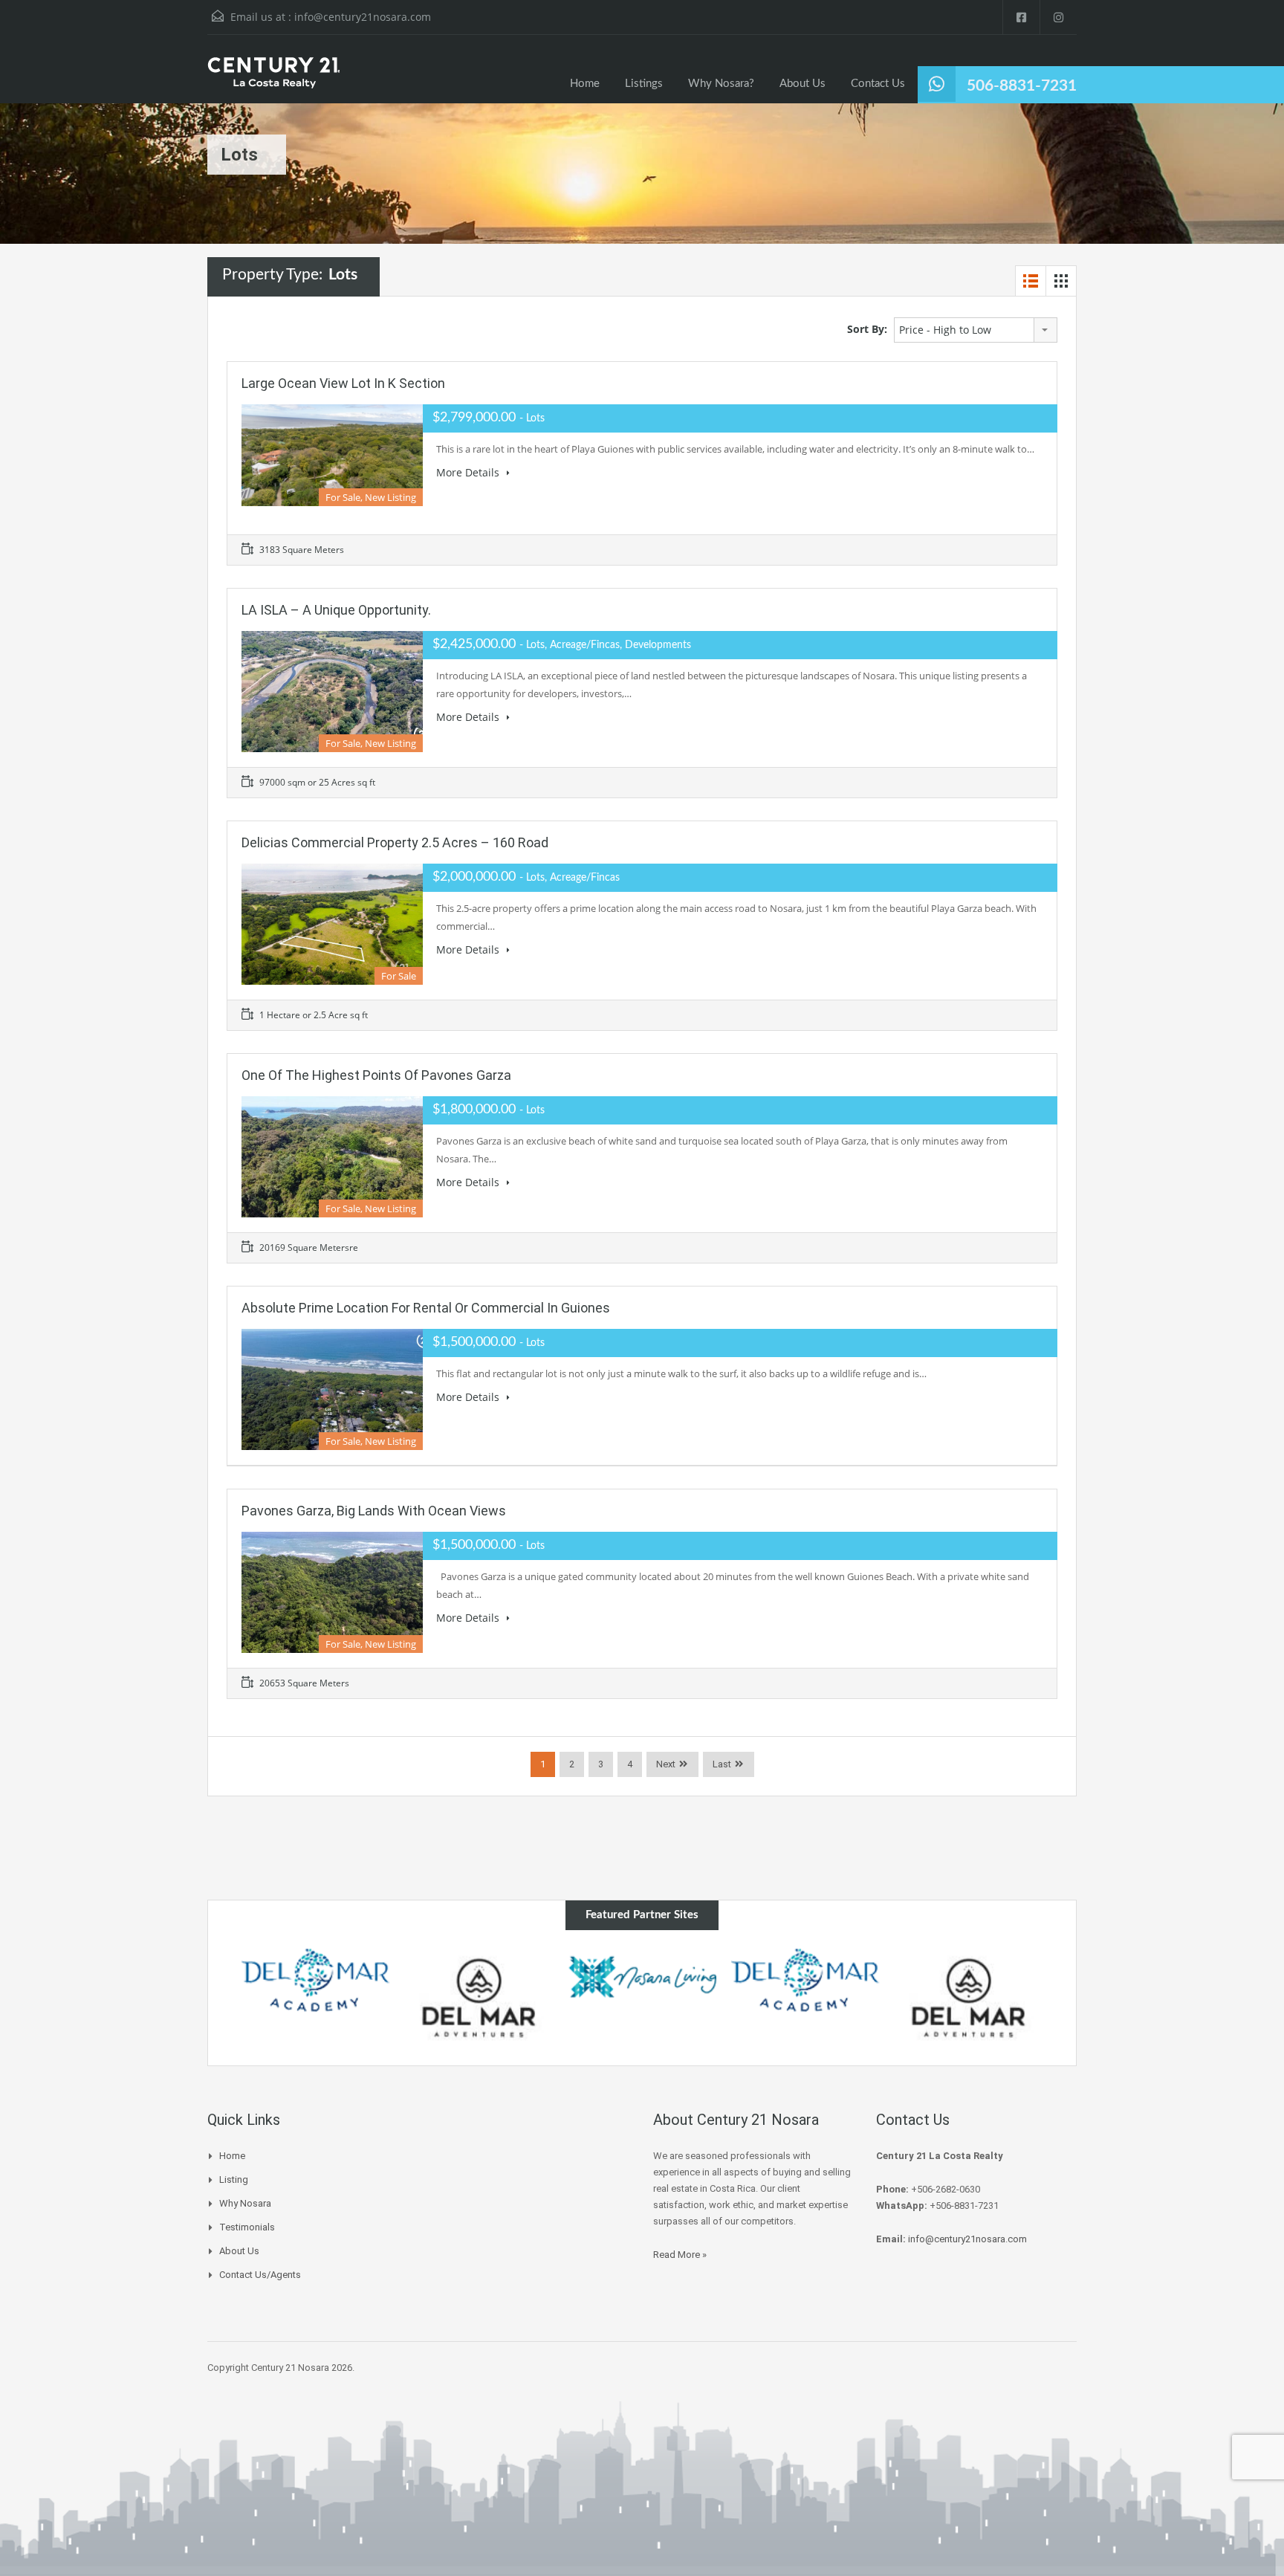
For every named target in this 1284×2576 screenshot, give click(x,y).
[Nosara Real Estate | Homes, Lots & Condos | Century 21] (273, 80)
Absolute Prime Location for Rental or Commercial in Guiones (426, 1308)
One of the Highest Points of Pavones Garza (376, 1075)
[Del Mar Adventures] (479, 1998)
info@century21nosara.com (363, 17)
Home (585, 84)
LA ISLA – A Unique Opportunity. (336, 610)
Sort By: (867, 329)
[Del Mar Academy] (316, 1981)
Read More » (680, 2255)
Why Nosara (245, 2203)
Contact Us (878, 84)
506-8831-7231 (1022, 86)
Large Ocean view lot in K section (343, 383)
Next (666, 1764)
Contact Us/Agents (260, 2275)
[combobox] (976, 330)
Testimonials (247, 2227)
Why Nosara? (721, 84)
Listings (644, 84)
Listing (234, 2179)
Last (722, 1764)
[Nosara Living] (642, 1977)
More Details (469, 472)
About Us (802, 84)
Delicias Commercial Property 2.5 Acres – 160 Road (395, 842)
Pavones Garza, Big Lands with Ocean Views (374, 1511)
